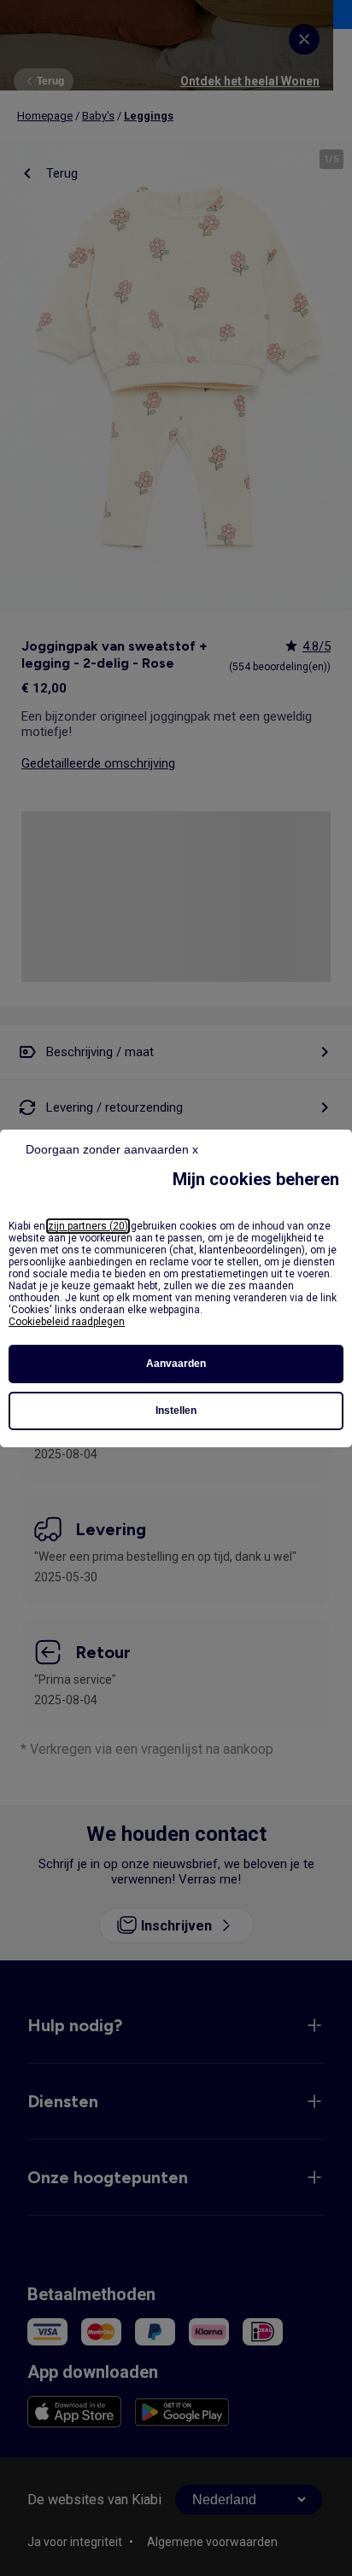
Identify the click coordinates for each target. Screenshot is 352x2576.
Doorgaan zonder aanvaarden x (112, 1149)
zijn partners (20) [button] (88, 1226)
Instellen (176, 1411)
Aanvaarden (176, 1364)
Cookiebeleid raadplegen (67, 1322)
